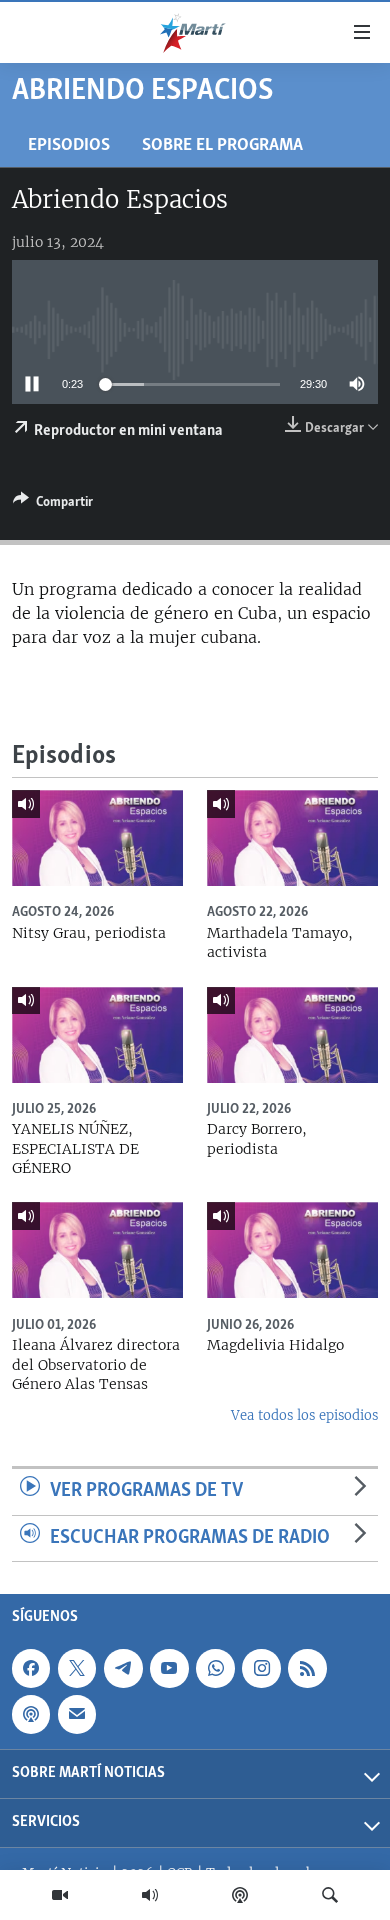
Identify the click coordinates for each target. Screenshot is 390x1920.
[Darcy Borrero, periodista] (292, 1035)
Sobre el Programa (222, 145)
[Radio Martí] (150, 1895)
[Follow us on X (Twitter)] (77, 1668)
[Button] (53, 505)
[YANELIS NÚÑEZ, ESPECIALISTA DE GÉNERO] (97, 1035)
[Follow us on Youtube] (169, 1668)
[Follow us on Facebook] (31, 1668)
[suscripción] (77, 1714)
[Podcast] (240, 1895)
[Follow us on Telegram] (123, 1668)
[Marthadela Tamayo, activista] (292, 838)
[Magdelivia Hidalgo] (292, 1250)
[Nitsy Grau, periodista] (97, 838)
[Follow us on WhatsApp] (215, 1668)
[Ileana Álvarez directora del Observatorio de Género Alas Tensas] (97, 1250)
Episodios (69, 145)
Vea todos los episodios (304, 1415)
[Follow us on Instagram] (261, 1668)
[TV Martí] (60, 1895)
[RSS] (307, 1668)
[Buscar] (330, 1895)
